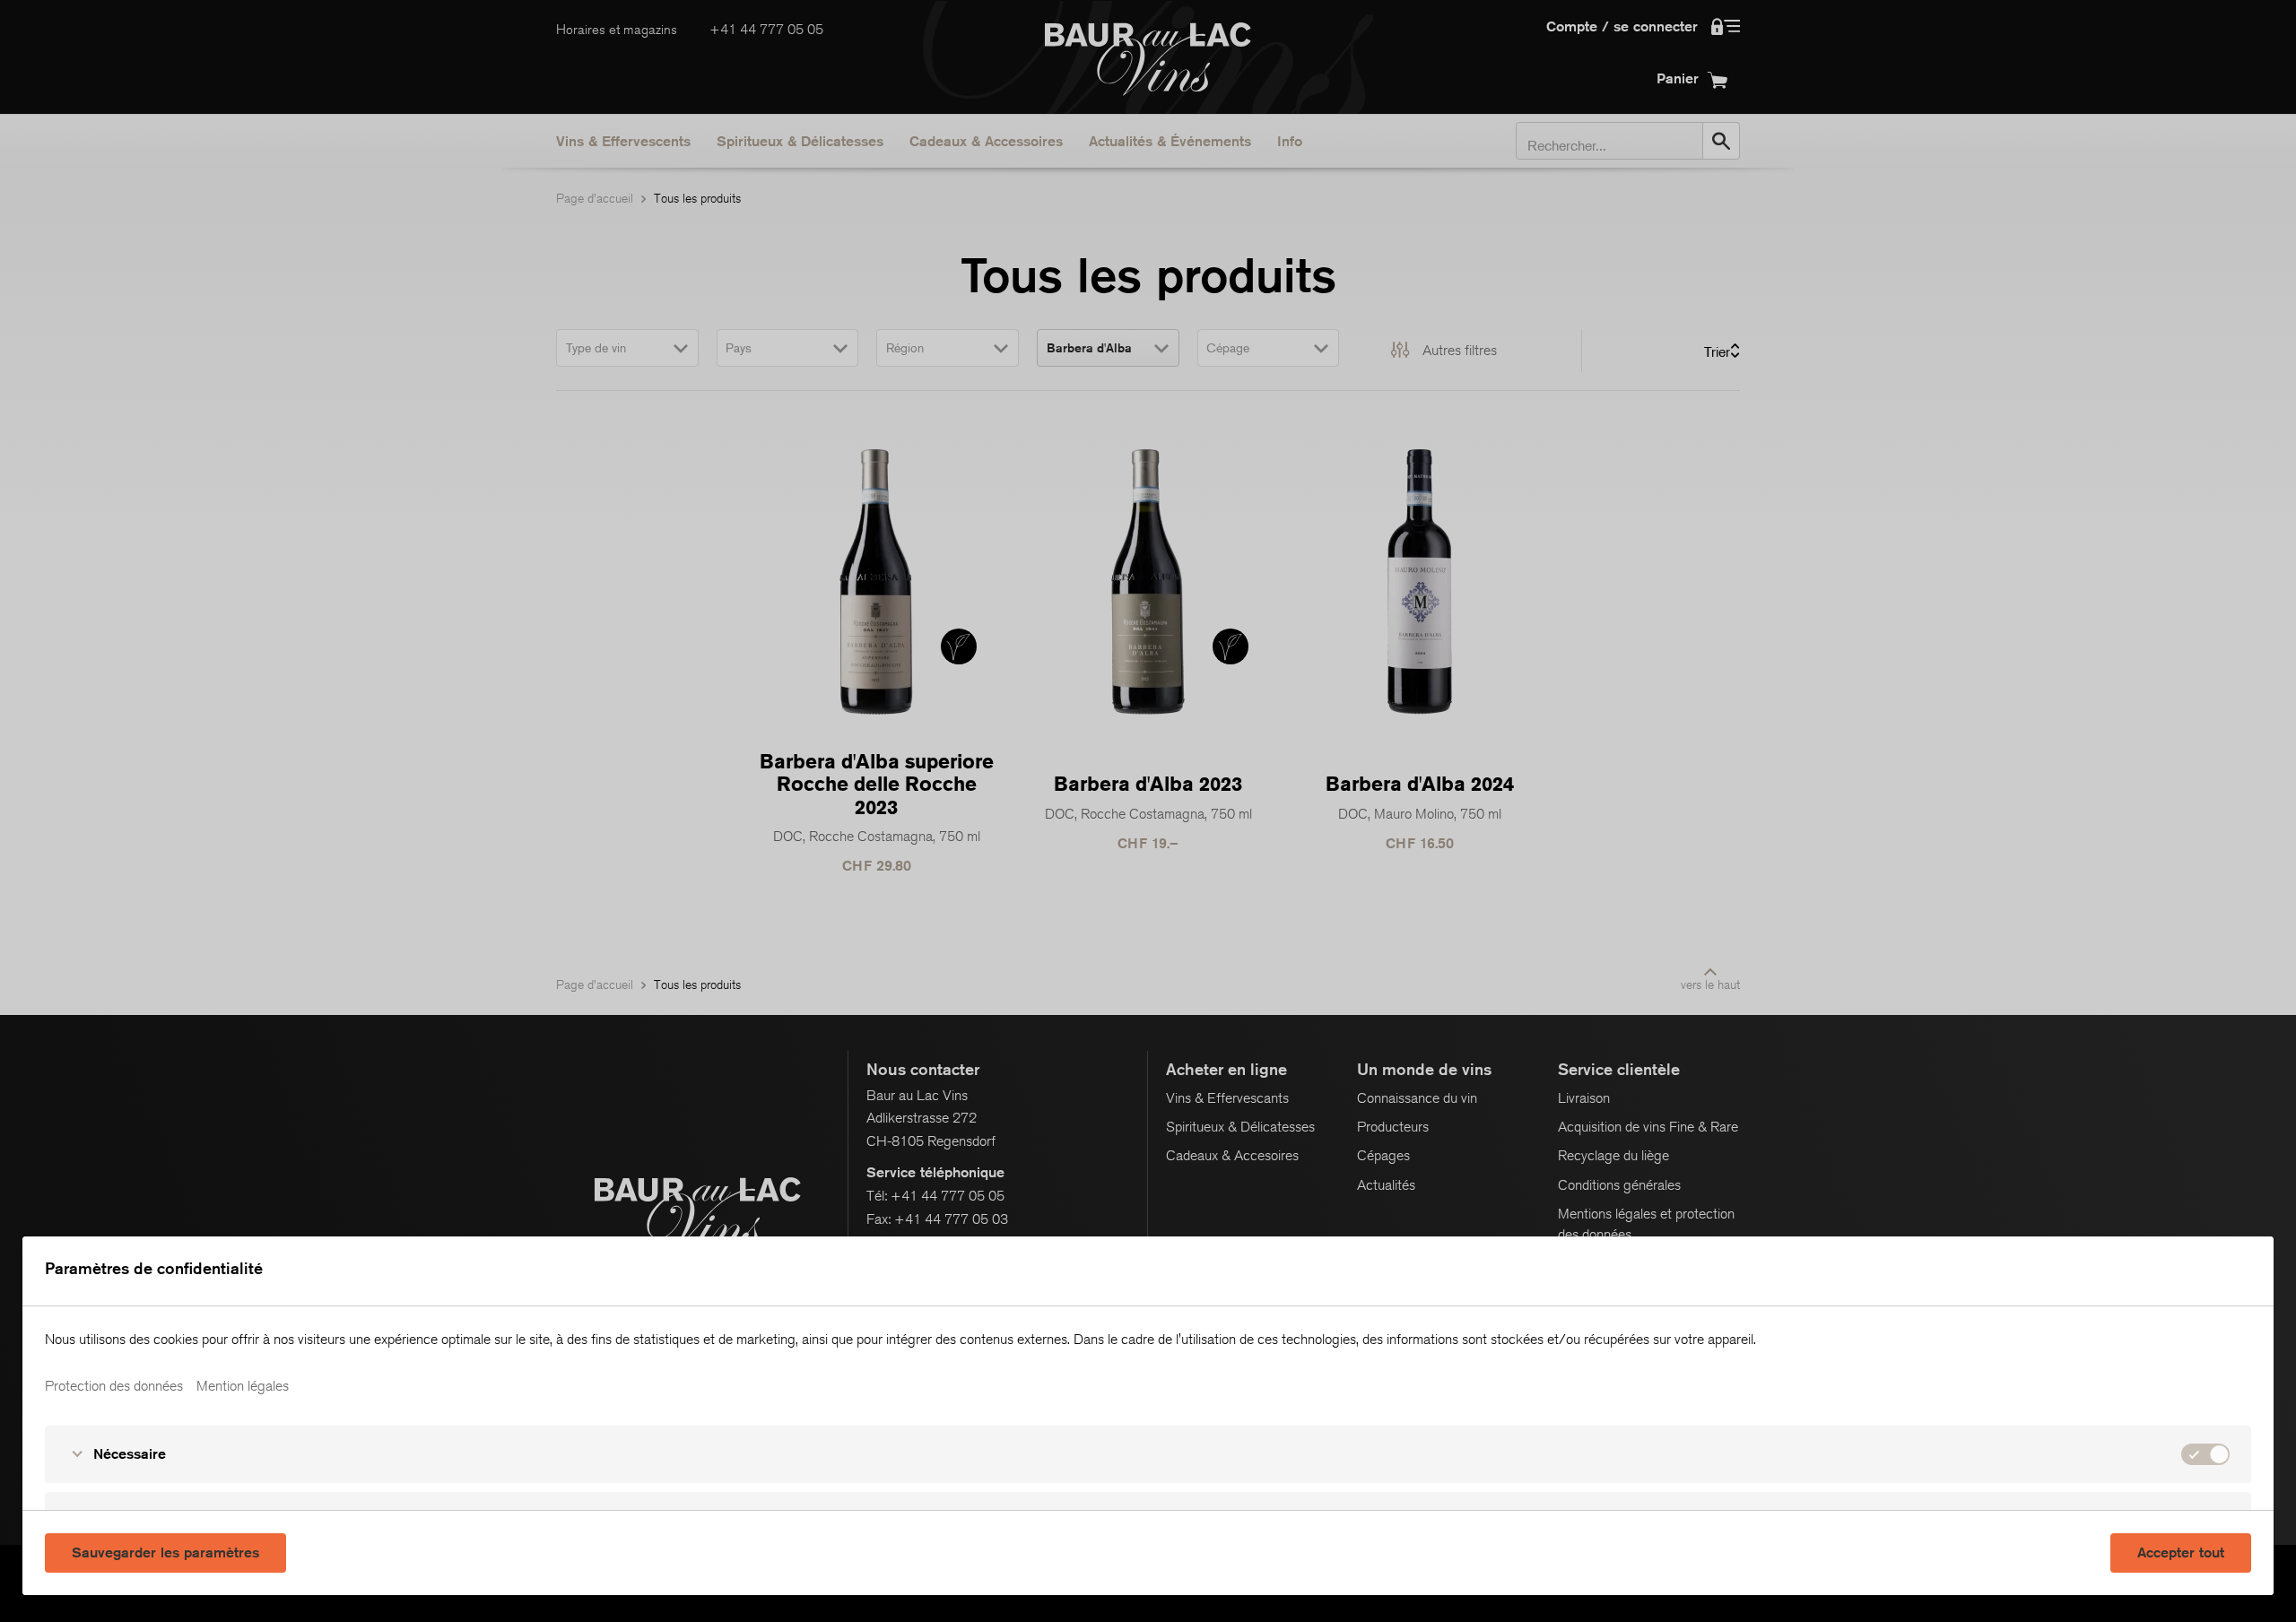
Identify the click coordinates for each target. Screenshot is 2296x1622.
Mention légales (243, 1386)
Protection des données (114, 1386)
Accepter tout (2181, 1553)
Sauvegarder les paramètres (165, 1553)
